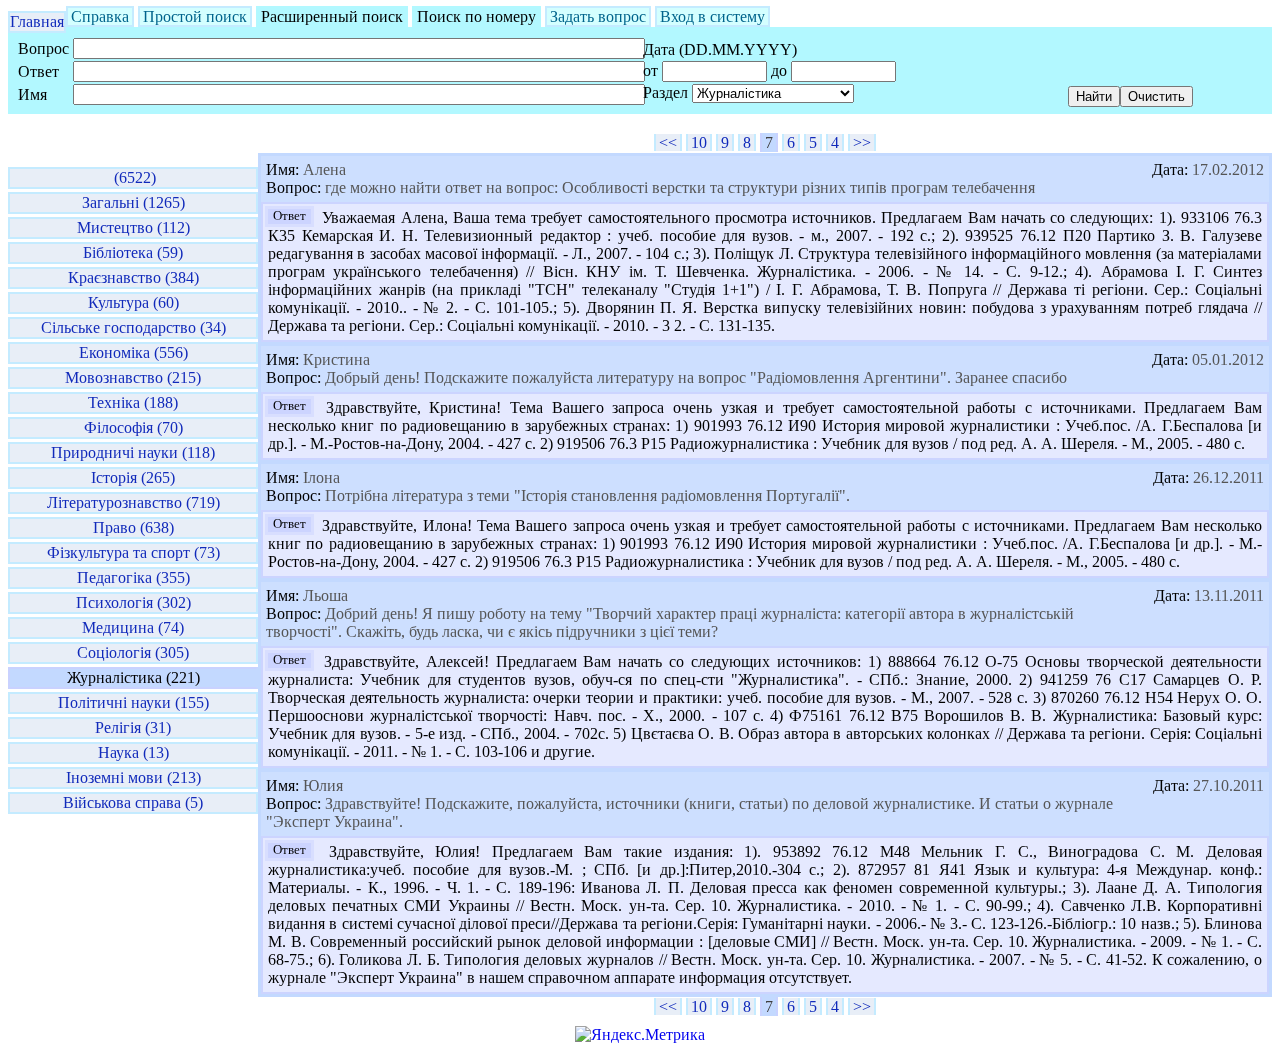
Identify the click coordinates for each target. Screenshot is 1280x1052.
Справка (100, 16)
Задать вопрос (598, 16)
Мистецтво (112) (133, 227)
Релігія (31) (133, 727)
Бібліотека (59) (133, 252)
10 (699, 142)
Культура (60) (133, 302)
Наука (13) (133, 752)
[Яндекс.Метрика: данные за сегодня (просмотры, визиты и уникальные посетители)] (640, 1035)
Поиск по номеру (476, 16)
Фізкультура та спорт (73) (133, 552)
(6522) (133, 177)
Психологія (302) (133, 602)
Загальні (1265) (133, 202)
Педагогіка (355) (133, 577)
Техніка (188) (133, 402)
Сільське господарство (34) (133, 327)
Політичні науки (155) (133, 702)
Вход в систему (712, 16)
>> (862, 142)
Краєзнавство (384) (133, 277)
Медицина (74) (133, 627)
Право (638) (133, 527)
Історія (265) (133, 477)
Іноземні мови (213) (133, 777)
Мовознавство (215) (133, 377)
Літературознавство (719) (133, 502)
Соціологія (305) (133, 652)
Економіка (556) (133, 352)
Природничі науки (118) (133, 452)
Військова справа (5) (133, 802)
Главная (37, 21)
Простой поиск (195, 16)
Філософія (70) (133, 427)
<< (668, 142)
